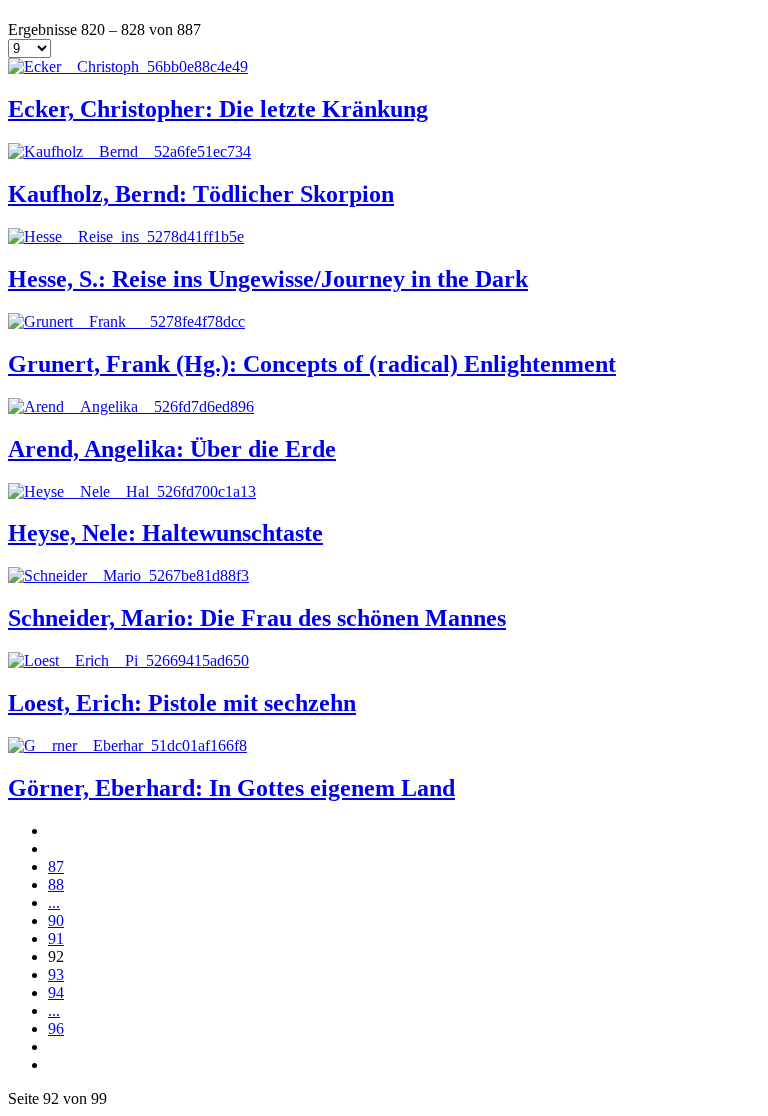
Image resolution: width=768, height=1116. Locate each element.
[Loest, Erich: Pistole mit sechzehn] (128, 660)
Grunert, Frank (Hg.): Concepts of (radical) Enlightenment (312, 364)
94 (56, 992)
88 (56, 884)
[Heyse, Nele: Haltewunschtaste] (132, 491)
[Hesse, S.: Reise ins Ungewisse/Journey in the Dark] (126, 236)
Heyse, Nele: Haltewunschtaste (165, 533)
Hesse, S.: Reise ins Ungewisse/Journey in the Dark (268, 279)
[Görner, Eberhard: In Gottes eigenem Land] (127, 745)
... (54, 902)
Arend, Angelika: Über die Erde (172, 449)
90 (56, 920)
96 (56, 1028)
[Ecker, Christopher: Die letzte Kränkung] (128, 66)
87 (56, 866)
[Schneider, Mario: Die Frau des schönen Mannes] (128, 575)
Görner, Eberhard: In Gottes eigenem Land (231, 788)
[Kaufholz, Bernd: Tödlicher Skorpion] (129, 151)
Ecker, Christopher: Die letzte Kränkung (218, 109)
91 (56, 938)
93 (56, 974)
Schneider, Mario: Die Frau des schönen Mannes (257, 618)
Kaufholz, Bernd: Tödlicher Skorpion (201, 194)
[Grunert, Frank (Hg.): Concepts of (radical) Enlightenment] (126, 321)
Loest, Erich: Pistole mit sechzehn (182, 703)
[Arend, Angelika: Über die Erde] (131, 406)
